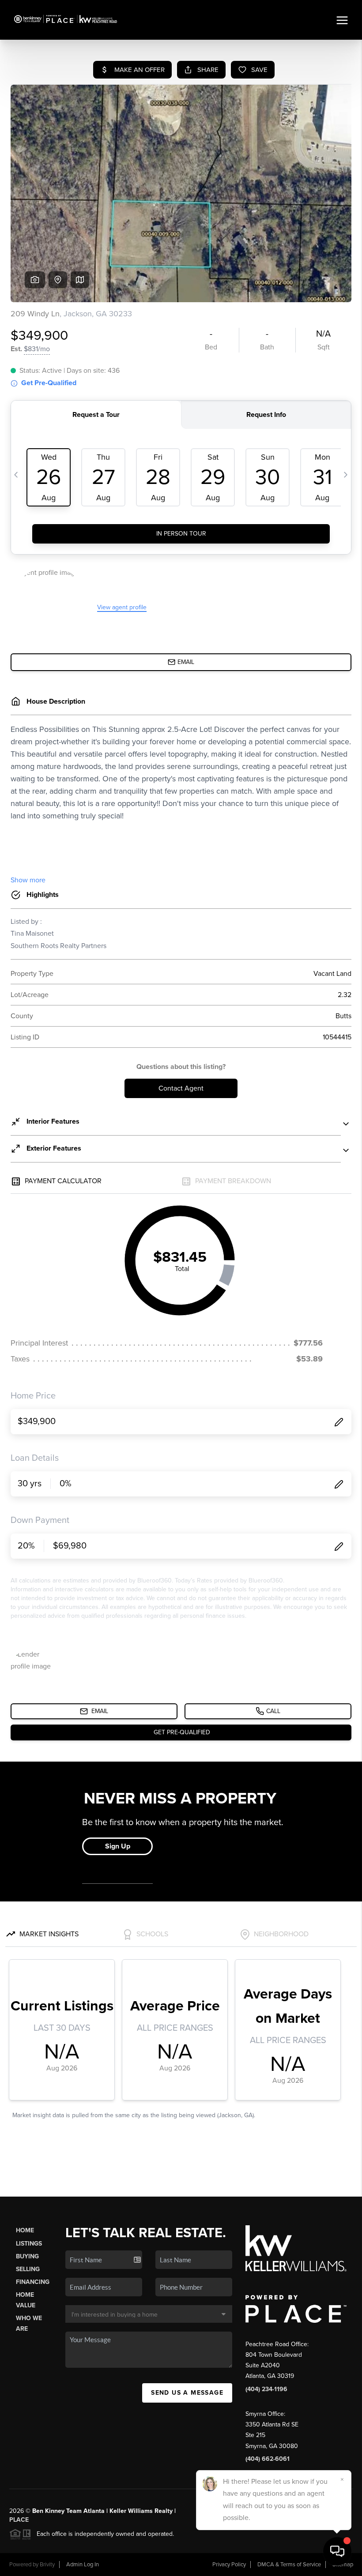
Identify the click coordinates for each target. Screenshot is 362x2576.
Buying (27, 2256)
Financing (33, 2282)
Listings (29, 2244)
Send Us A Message (187, 2393)
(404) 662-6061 (268, 2459)
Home (25, 2230)
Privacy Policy (229, 2565)
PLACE (19, 2520)
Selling (28, 2269)
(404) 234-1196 (266, 2389)
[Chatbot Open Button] (337, 2551)
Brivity (47, 2565)
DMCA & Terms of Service (289, 2565)
